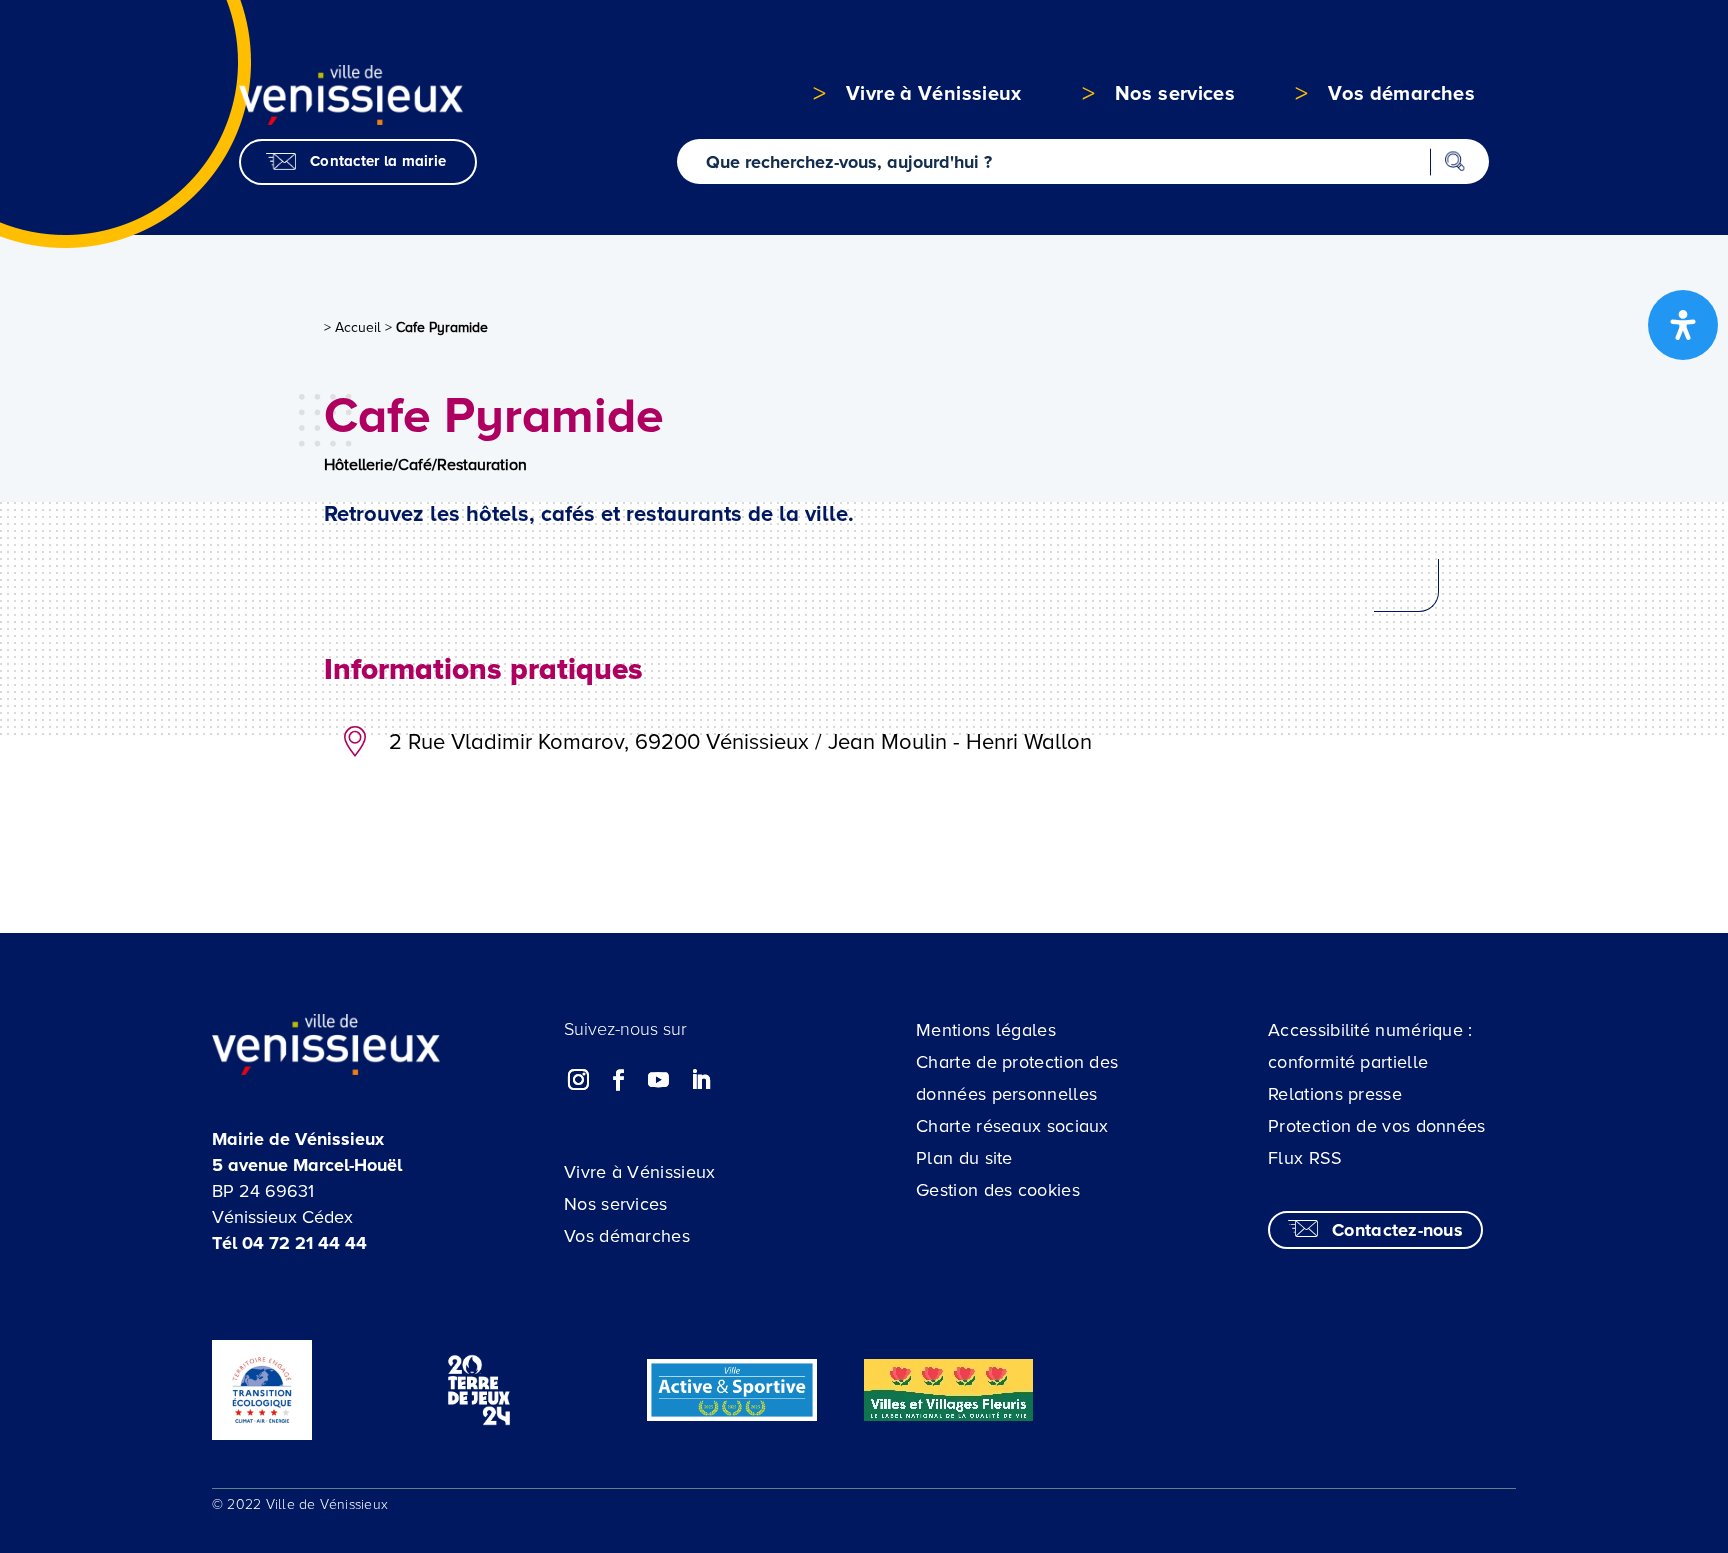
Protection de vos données (1377, 1126)
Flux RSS (1305, 1158)
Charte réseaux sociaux (1012, 1126)
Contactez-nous (1397, 1230)
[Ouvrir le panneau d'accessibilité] (1683, 325)
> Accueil (352, 327)
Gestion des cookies (998, 1190)
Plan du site (964, 1158)
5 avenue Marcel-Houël (307, 1165)
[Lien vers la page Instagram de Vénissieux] (579, 1080)
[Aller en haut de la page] (1601, 1424)
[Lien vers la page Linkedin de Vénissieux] (700, 1080)
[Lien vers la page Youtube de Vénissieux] (659, 1080)
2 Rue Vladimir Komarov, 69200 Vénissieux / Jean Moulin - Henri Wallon (740, 742)
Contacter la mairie (378, 161)
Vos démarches (627, 1236)
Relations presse (1335, 1094)
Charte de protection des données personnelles (1017, 1078)
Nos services (616, 1204)
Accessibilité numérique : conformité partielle (1370, 1046)
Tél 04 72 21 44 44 (289, 1243)
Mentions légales (986, 1030)
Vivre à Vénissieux (639, 1172)
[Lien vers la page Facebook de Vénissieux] (619, 1080)
